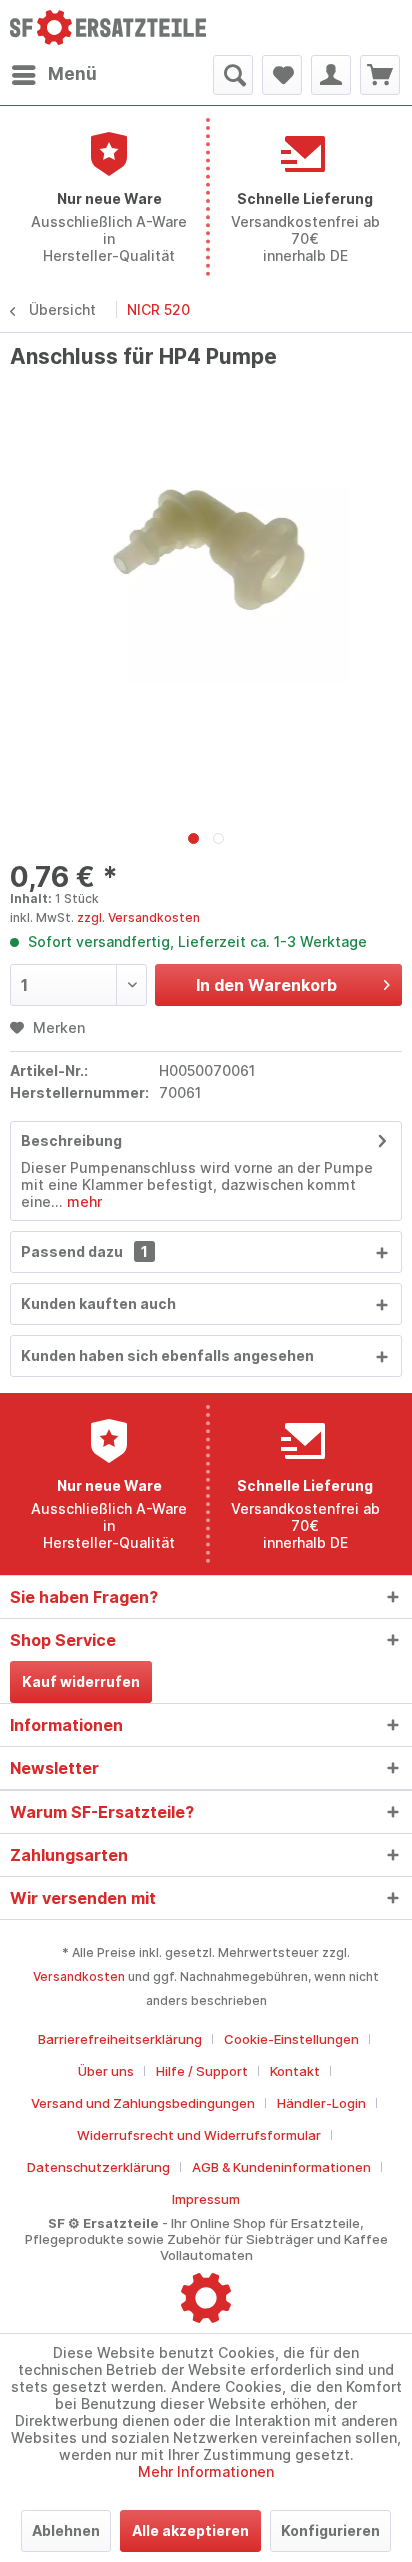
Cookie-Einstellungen (291, 2039)
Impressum (206, 2199)
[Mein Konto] (331, 75)
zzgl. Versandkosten (138, 917)
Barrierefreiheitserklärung (120, 2039)
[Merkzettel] (282, 75)
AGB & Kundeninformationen (281, 2167)
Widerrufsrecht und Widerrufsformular (199, 2135)
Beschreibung (71, 1140)
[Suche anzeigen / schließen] (233, 75)
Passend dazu (84, 1251)
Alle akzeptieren (190, 2530)
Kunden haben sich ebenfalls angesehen (167, 1355)
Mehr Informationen (206, 2471)
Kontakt (295, 2071)
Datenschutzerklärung (98, 2167)
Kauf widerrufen (81, 1681)
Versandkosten (79, 1976)
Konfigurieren (330, 2530)
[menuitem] (53, 75)
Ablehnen (66, 2530)
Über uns (106, 2071)
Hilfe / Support (202, 2071)
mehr (82, 1201)
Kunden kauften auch (98, 1303)
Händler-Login (321, 2103)
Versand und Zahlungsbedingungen (143, 2103)
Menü (72, 74)
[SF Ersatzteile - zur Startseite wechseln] (108, 27)
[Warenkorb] (380, 75)
